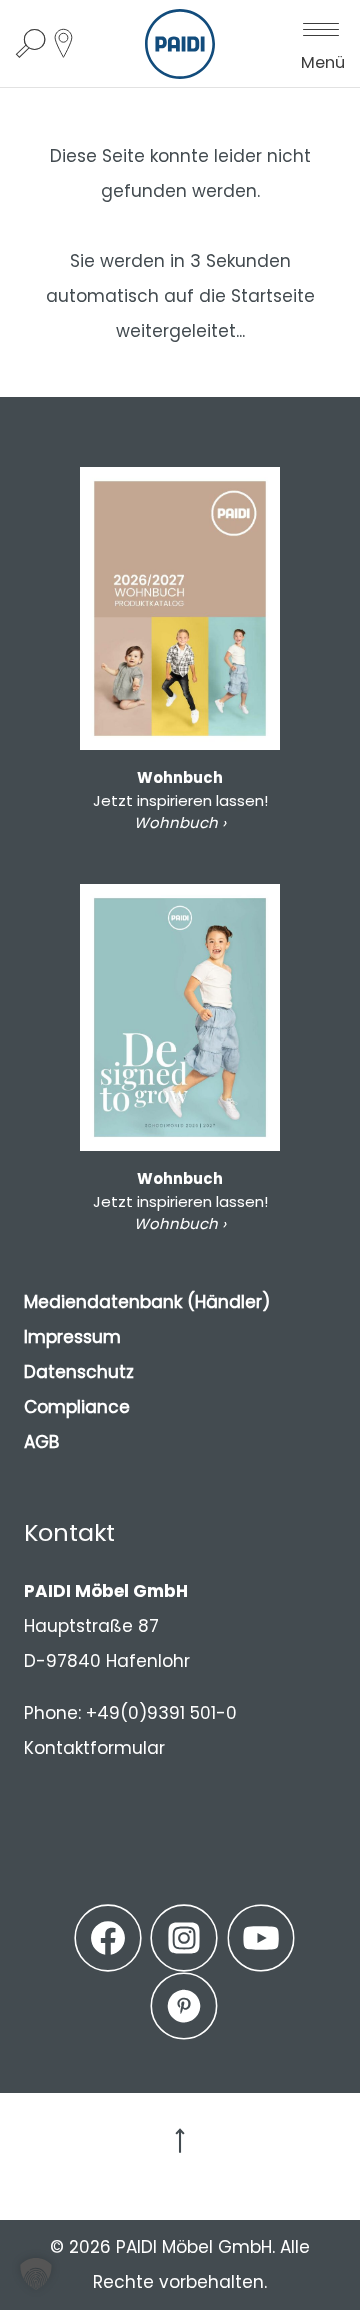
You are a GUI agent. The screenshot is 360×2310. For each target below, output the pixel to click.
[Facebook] (108, 1938)
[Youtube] (261, 1938)
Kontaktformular (94, 1748)
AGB (41, 1442)
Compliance (77, 1407)
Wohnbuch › (180, 822)
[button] (36, 2274)
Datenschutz (79, 1372)
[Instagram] (184, 1938)
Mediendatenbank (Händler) (147, 1302)
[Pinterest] (184, 2006)
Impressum (72, 1337)
